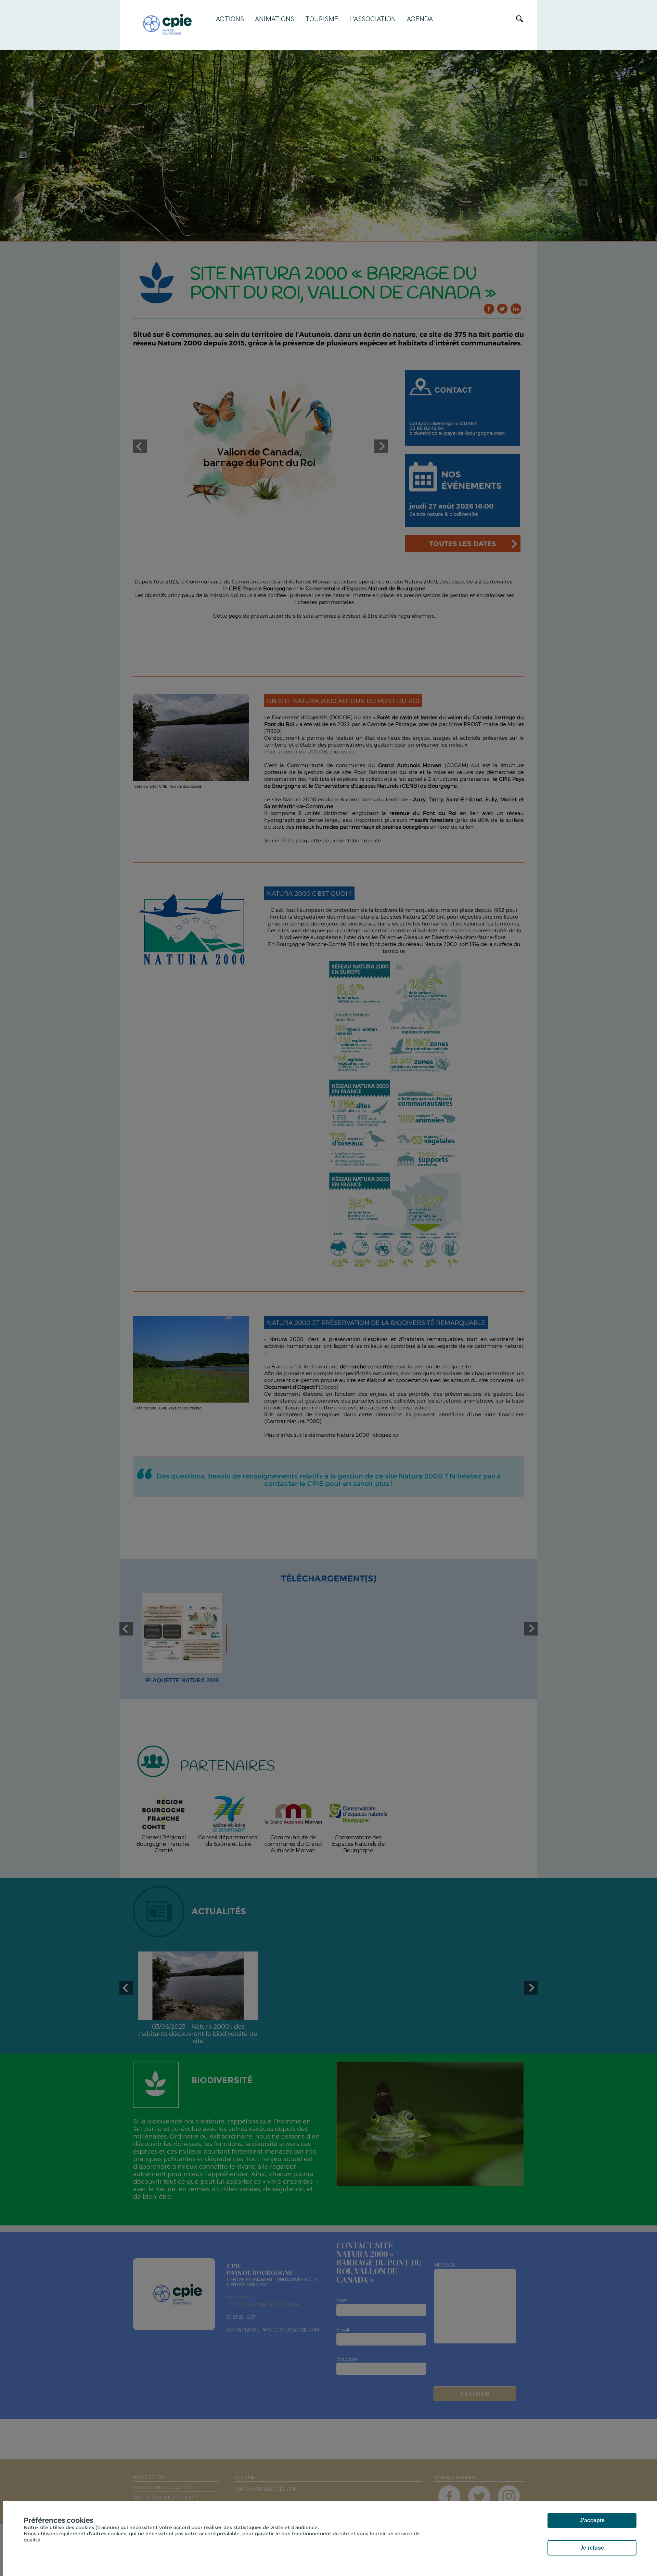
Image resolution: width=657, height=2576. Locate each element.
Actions (230, 19)
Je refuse (592, 2548)
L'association (373, 19)
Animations (275, 19)
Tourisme (322, 19)
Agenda (420, 19)
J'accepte (592, 2520)
